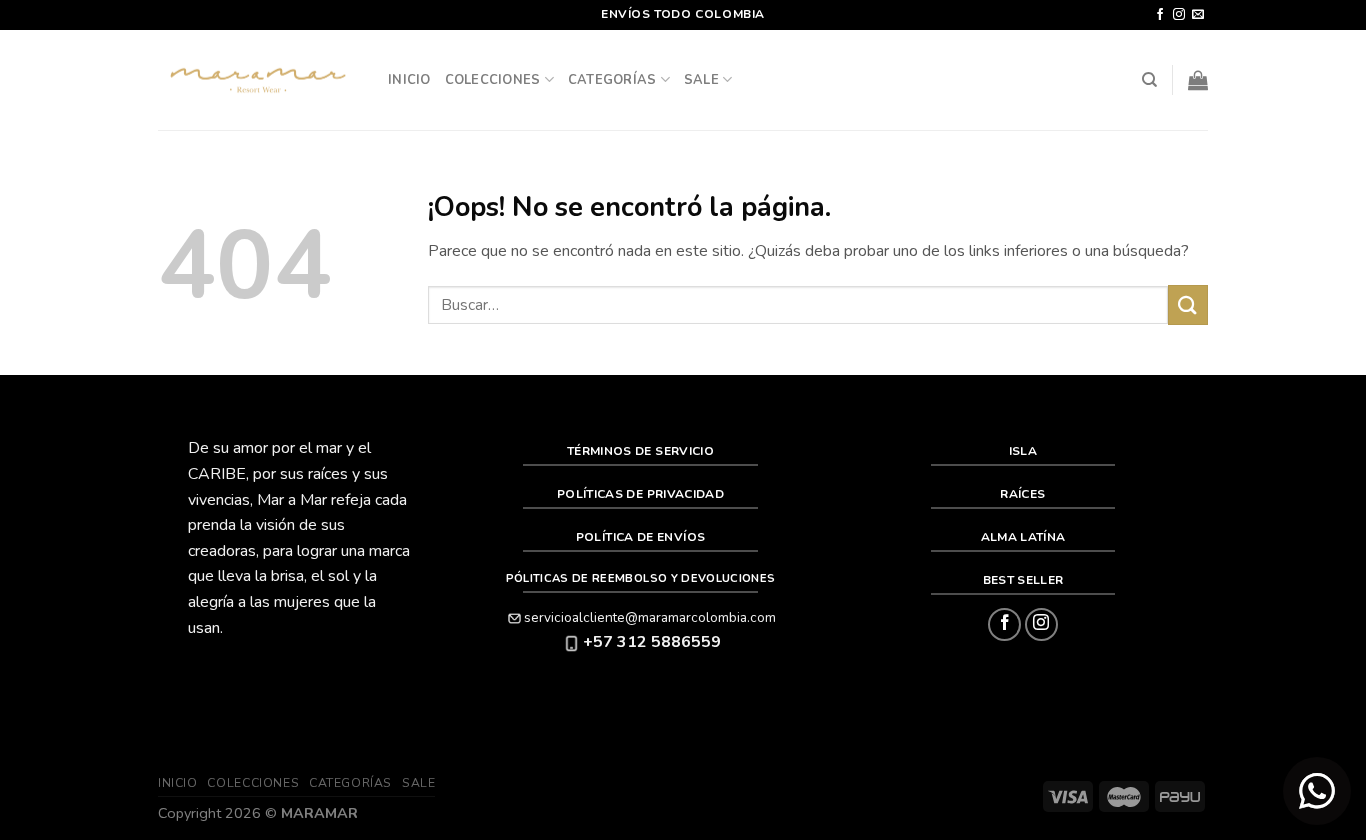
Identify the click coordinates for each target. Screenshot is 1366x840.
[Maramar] (258, 80)
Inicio (409, 80)
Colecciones (493, 80)
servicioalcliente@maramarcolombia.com (650, 617)
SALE (701, 80)
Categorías (612, 80)
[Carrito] (1198, 80)
